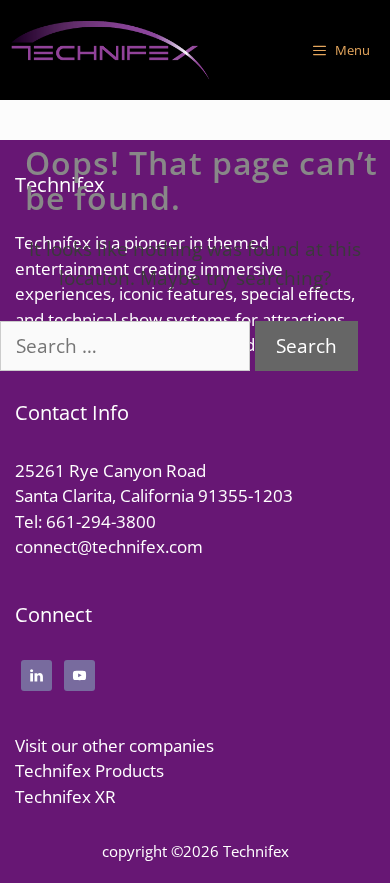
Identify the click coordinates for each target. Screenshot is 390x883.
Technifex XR (65, 796)
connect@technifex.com (109, 546)
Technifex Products (89, 770)
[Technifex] (110, 50)
